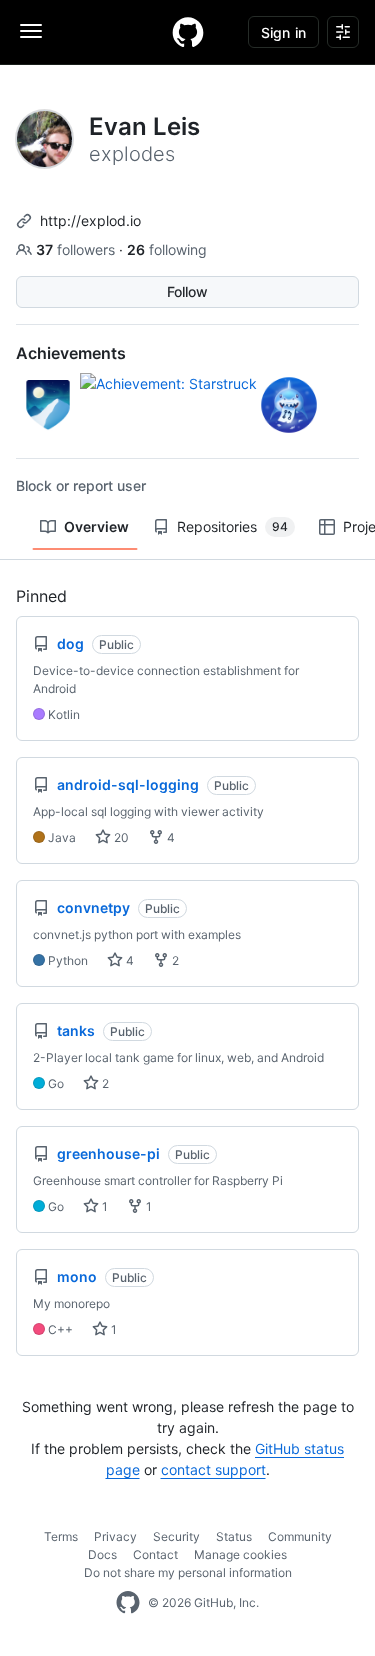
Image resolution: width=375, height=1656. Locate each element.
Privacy (115, 1536)
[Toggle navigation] (31, 31)
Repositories (232, 526)
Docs (102, 1554)
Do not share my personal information (188, 1572)
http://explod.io (90, 220)
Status (234, 1536)
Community (300, 1536)
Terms (61, 1536)
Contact (155, 1554)
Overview (96, 526)
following (167, 249)
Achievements (71, 353)
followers (77, 249)
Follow (187, 291)
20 (120, 837)
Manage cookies (240, 1554)
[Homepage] (188, 32)
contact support (213, 1469)
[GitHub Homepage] (128, 1603)
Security (176, 1536)
